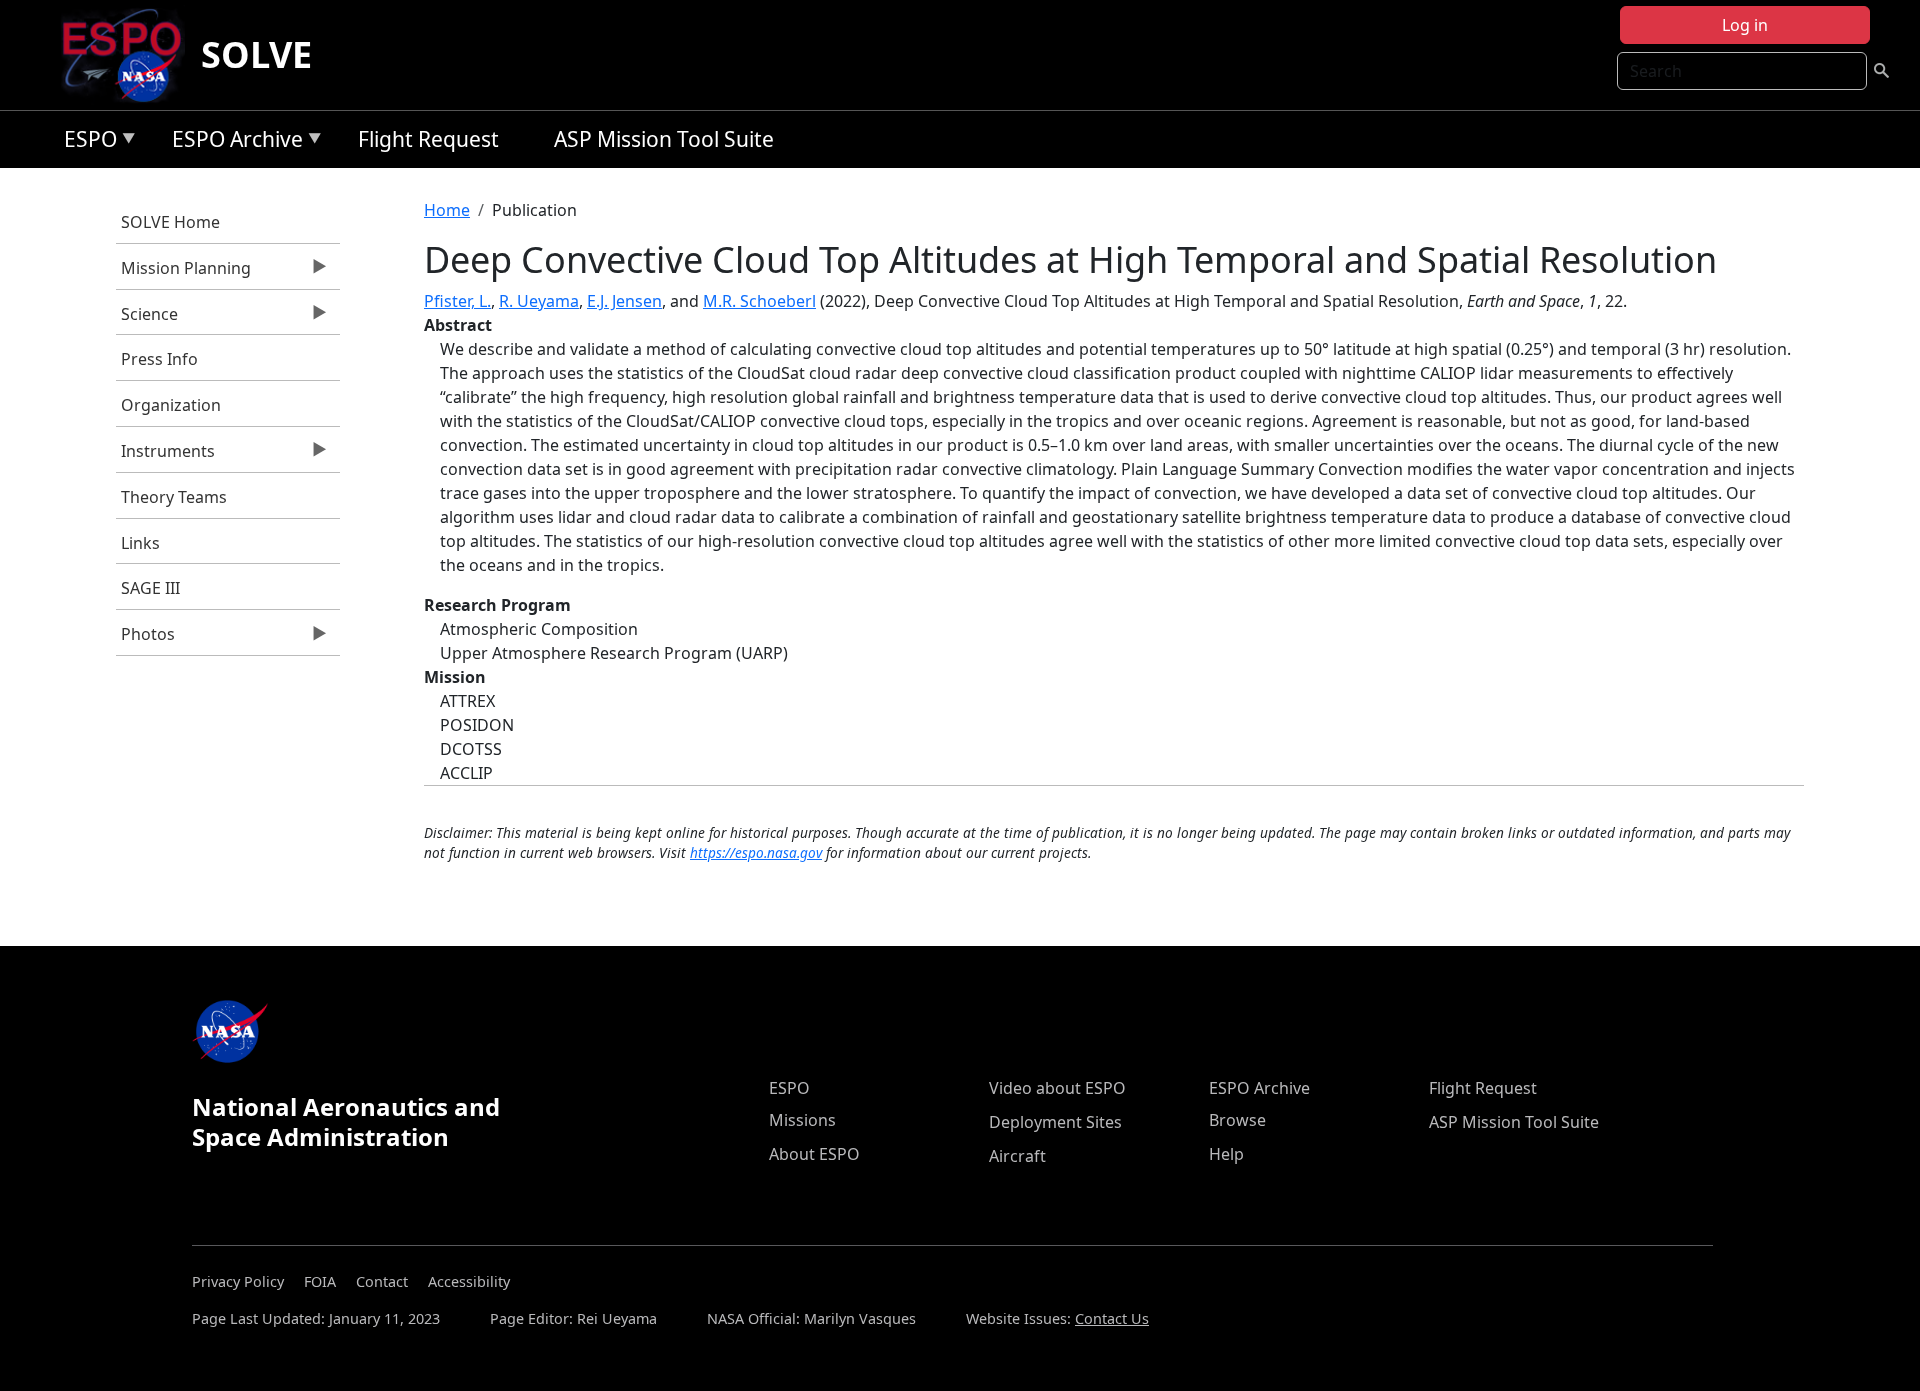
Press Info (159, 359)
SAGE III (150, 588)
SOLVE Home (170, 222)
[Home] (129, 55)
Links (140, 543)
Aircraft (1017, 1156)
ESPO (85, 142)
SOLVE (256, 54)
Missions (802, 1120)
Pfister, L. (457, 301)
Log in (1745, 25)
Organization (171, 405)
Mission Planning (183, 273)
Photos (145, 639)
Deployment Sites (1055, 1122)
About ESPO (814, 1154)
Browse (1237, 1120)
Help (1226, 1154)
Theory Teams (174, 497)
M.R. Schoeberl (759, 301)
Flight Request (428, 139)
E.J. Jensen (624, 301)
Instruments (165, 456)
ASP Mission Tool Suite (664, 139)
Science (147, 319)
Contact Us (1112, 1318)
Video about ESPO (1057, 1088)
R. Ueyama (539, 301)
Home (447, 210)
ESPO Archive (232, 142)
